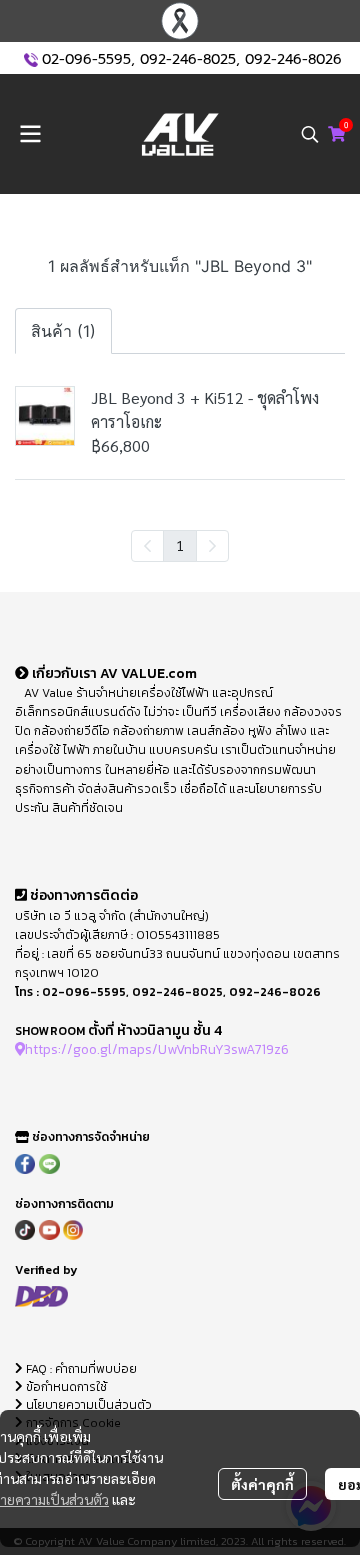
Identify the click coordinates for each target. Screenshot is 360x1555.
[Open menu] (30, 134)
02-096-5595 (86, 59)
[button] (310, 134)
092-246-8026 (293, 59)
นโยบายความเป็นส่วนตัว (87, 1405)
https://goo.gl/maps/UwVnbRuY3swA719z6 (157, 1049)
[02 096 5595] (31, 59)
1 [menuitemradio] (180, 545)
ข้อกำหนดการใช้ (65, 1387)
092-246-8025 (188, 59)
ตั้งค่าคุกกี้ (262, 1484)
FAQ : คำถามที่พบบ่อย (81, 1369)
